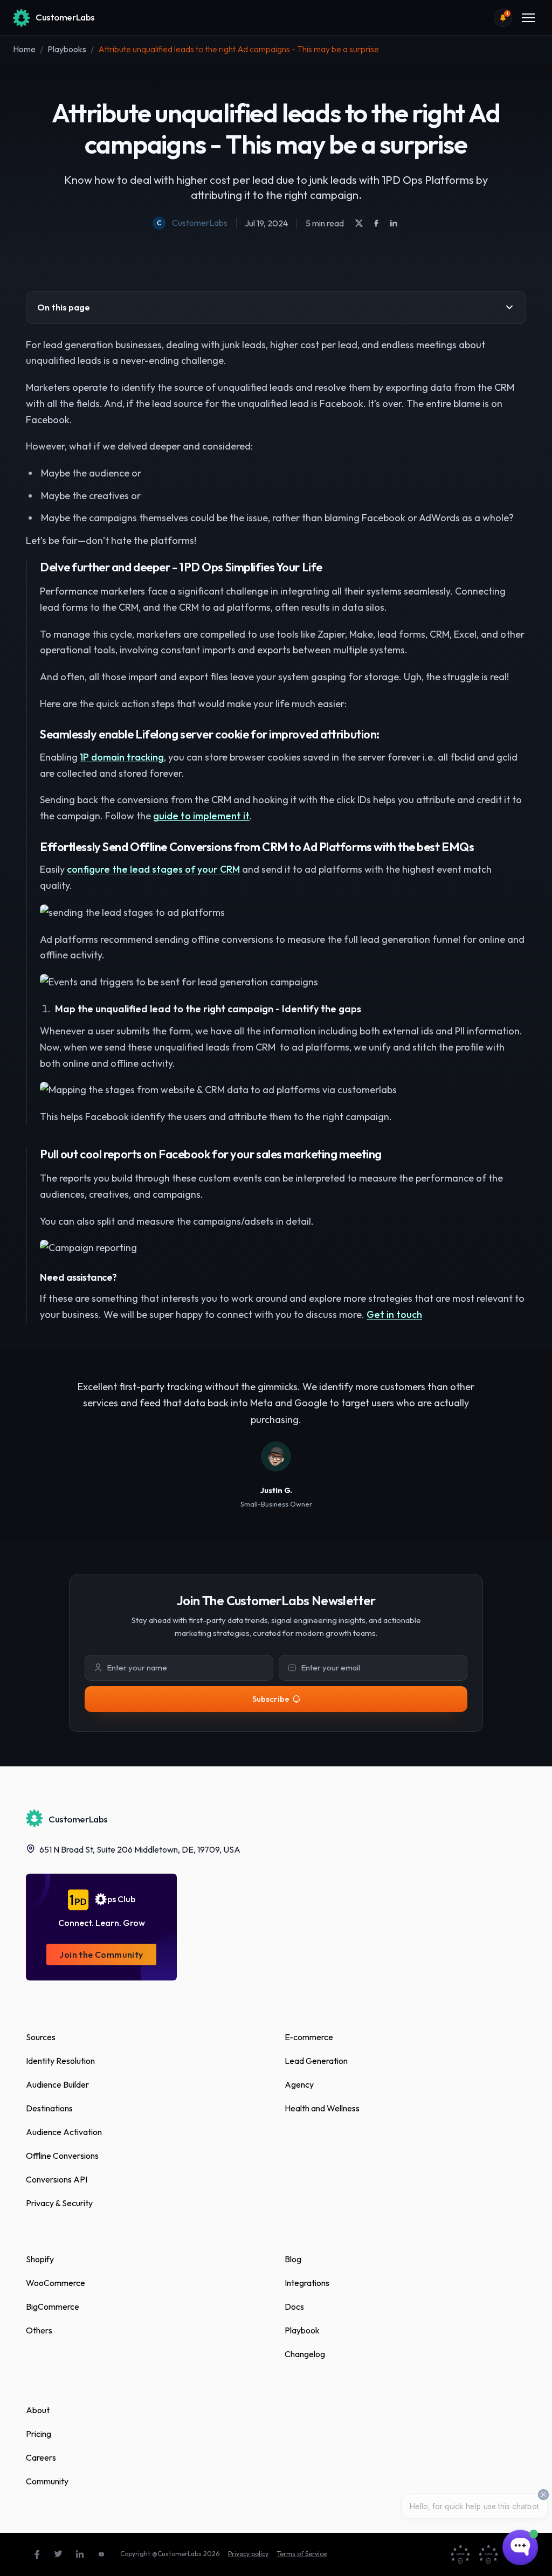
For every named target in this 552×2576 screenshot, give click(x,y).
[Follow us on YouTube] (101, 2554)
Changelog (305, 2354)
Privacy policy (248, 2554)
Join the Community (101, 1955)
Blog (293, 2259)
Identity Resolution (60, 2061)
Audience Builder (57, 2084)
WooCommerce (56, 2283)
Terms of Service (302, 2554)
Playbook (302, 2330)
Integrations (307, 2283)
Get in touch (394, 1314)
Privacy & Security (59, 2203)
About (38, 2410)
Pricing (39, 2434)
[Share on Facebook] (376, 223)
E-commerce (309, 2037)
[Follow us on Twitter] (58, 2554)
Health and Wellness (322, 2108)
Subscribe (271, 1699)
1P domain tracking (122, 757)
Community (47, 2481)
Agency (299, 2084)
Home (24, 49)
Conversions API (57, 2179)
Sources (41, 2037)
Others (39, 2330)
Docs (294, 2306)
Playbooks (67, 49)
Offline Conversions (62, 2156)
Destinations (49, 2108)
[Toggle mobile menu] (528, 18)
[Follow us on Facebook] (37, 2554)
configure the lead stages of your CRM (153, 869)
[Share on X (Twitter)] (359, 223)
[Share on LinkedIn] (394, 223)
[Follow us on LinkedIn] (80, 2554)
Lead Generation (316, 2061)
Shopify (40, 2259)
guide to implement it (201, 816)
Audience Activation (64, 2132)
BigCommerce (53, 2306)
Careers (41, 2457)
